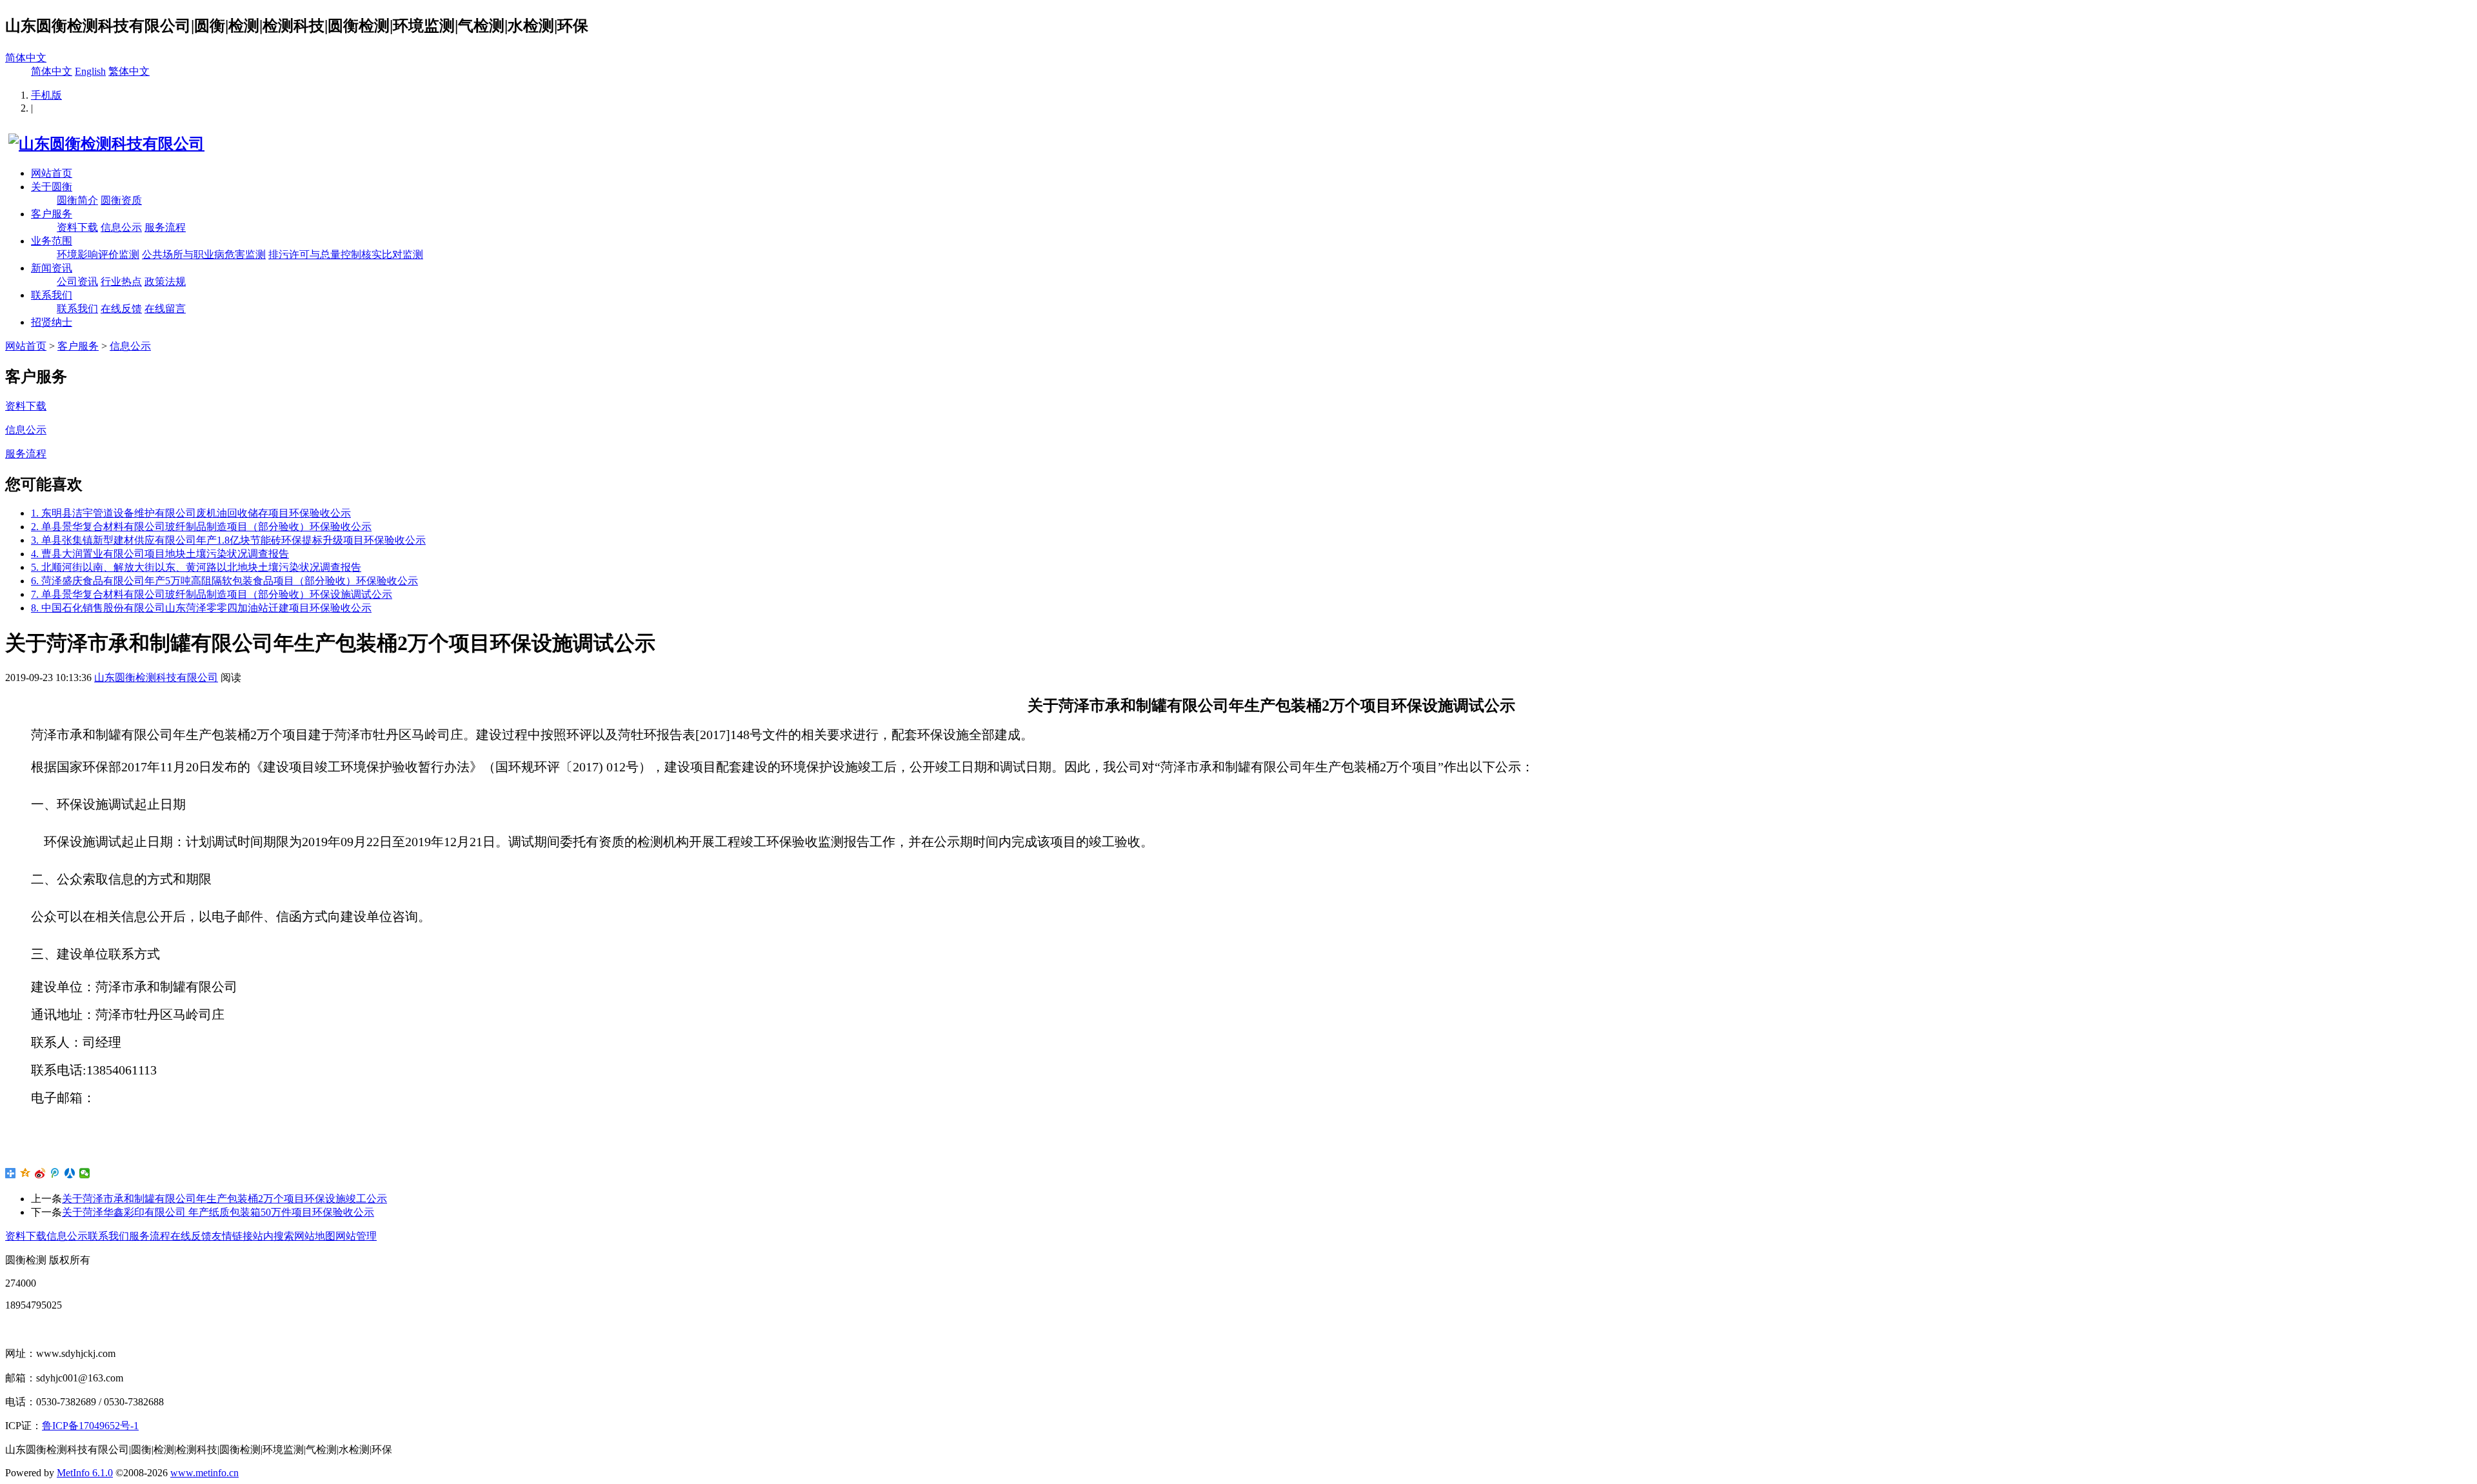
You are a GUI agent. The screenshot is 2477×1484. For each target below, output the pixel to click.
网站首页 (52, 173)
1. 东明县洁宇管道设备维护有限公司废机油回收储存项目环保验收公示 (191, 513)
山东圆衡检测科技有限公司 (156, 678)
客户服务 (52, 214)
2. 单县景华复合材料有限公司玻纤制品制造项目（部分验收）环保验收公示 (201, 527)
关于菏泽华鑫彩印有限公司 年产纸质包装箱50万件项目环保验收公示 (218, 1212)
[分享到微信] (85, 1173)
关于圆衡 (52, 187)
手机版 (46, 95)
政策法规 (165, 282)
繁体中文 (129, 71)
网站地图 (315, 1236)
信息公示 (121, 227)
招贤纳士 (52, 322)
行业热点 (121, 282)
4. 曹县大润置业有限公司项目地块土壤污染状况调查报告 (160, 554)
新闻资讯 (52, 268)
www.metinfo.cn (204, 1473)
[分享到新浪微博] (40, 1173)
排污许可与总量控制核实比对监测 (346, 254)
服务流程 (165, 227)
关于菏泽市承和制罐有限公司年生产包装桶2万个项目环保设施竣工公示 (224, 1199)
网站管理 (356, 1236)
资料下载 (77, 227)
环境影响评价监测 (98, 254)
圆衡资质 (121, 200)
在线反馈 (121, 309)
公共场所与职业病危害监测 (204, 254)
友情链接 (232, 1236)
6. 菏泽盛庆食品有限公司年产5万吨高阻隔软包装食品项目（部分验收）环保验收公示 (224, 581)
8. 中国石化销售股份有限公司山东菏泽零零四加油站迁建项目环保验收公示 (201, 608)
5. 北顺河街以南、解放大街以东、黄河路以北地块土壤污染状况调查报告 (196, 567)
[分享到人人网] (70, 1173)
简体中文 (26, 58)
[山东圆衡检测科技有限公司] (105, 144)
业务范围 (52, 241)
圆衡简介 (77, 200)
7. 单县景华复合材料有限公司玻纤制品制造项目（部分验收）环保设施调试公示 (212, 594)
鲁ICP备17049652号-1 (90, 1426)
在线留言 (165, 309)
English (90, 71)
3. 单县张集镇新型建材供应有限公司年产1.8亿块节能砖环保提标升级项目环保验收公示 (228, 540)
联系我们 (52, 295)
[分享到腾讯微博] (55, 1173)
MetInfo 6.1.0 (85, 1473)
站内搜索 (274, 1236)
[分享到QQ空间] (25, 1173)
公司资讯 (77, 282)
